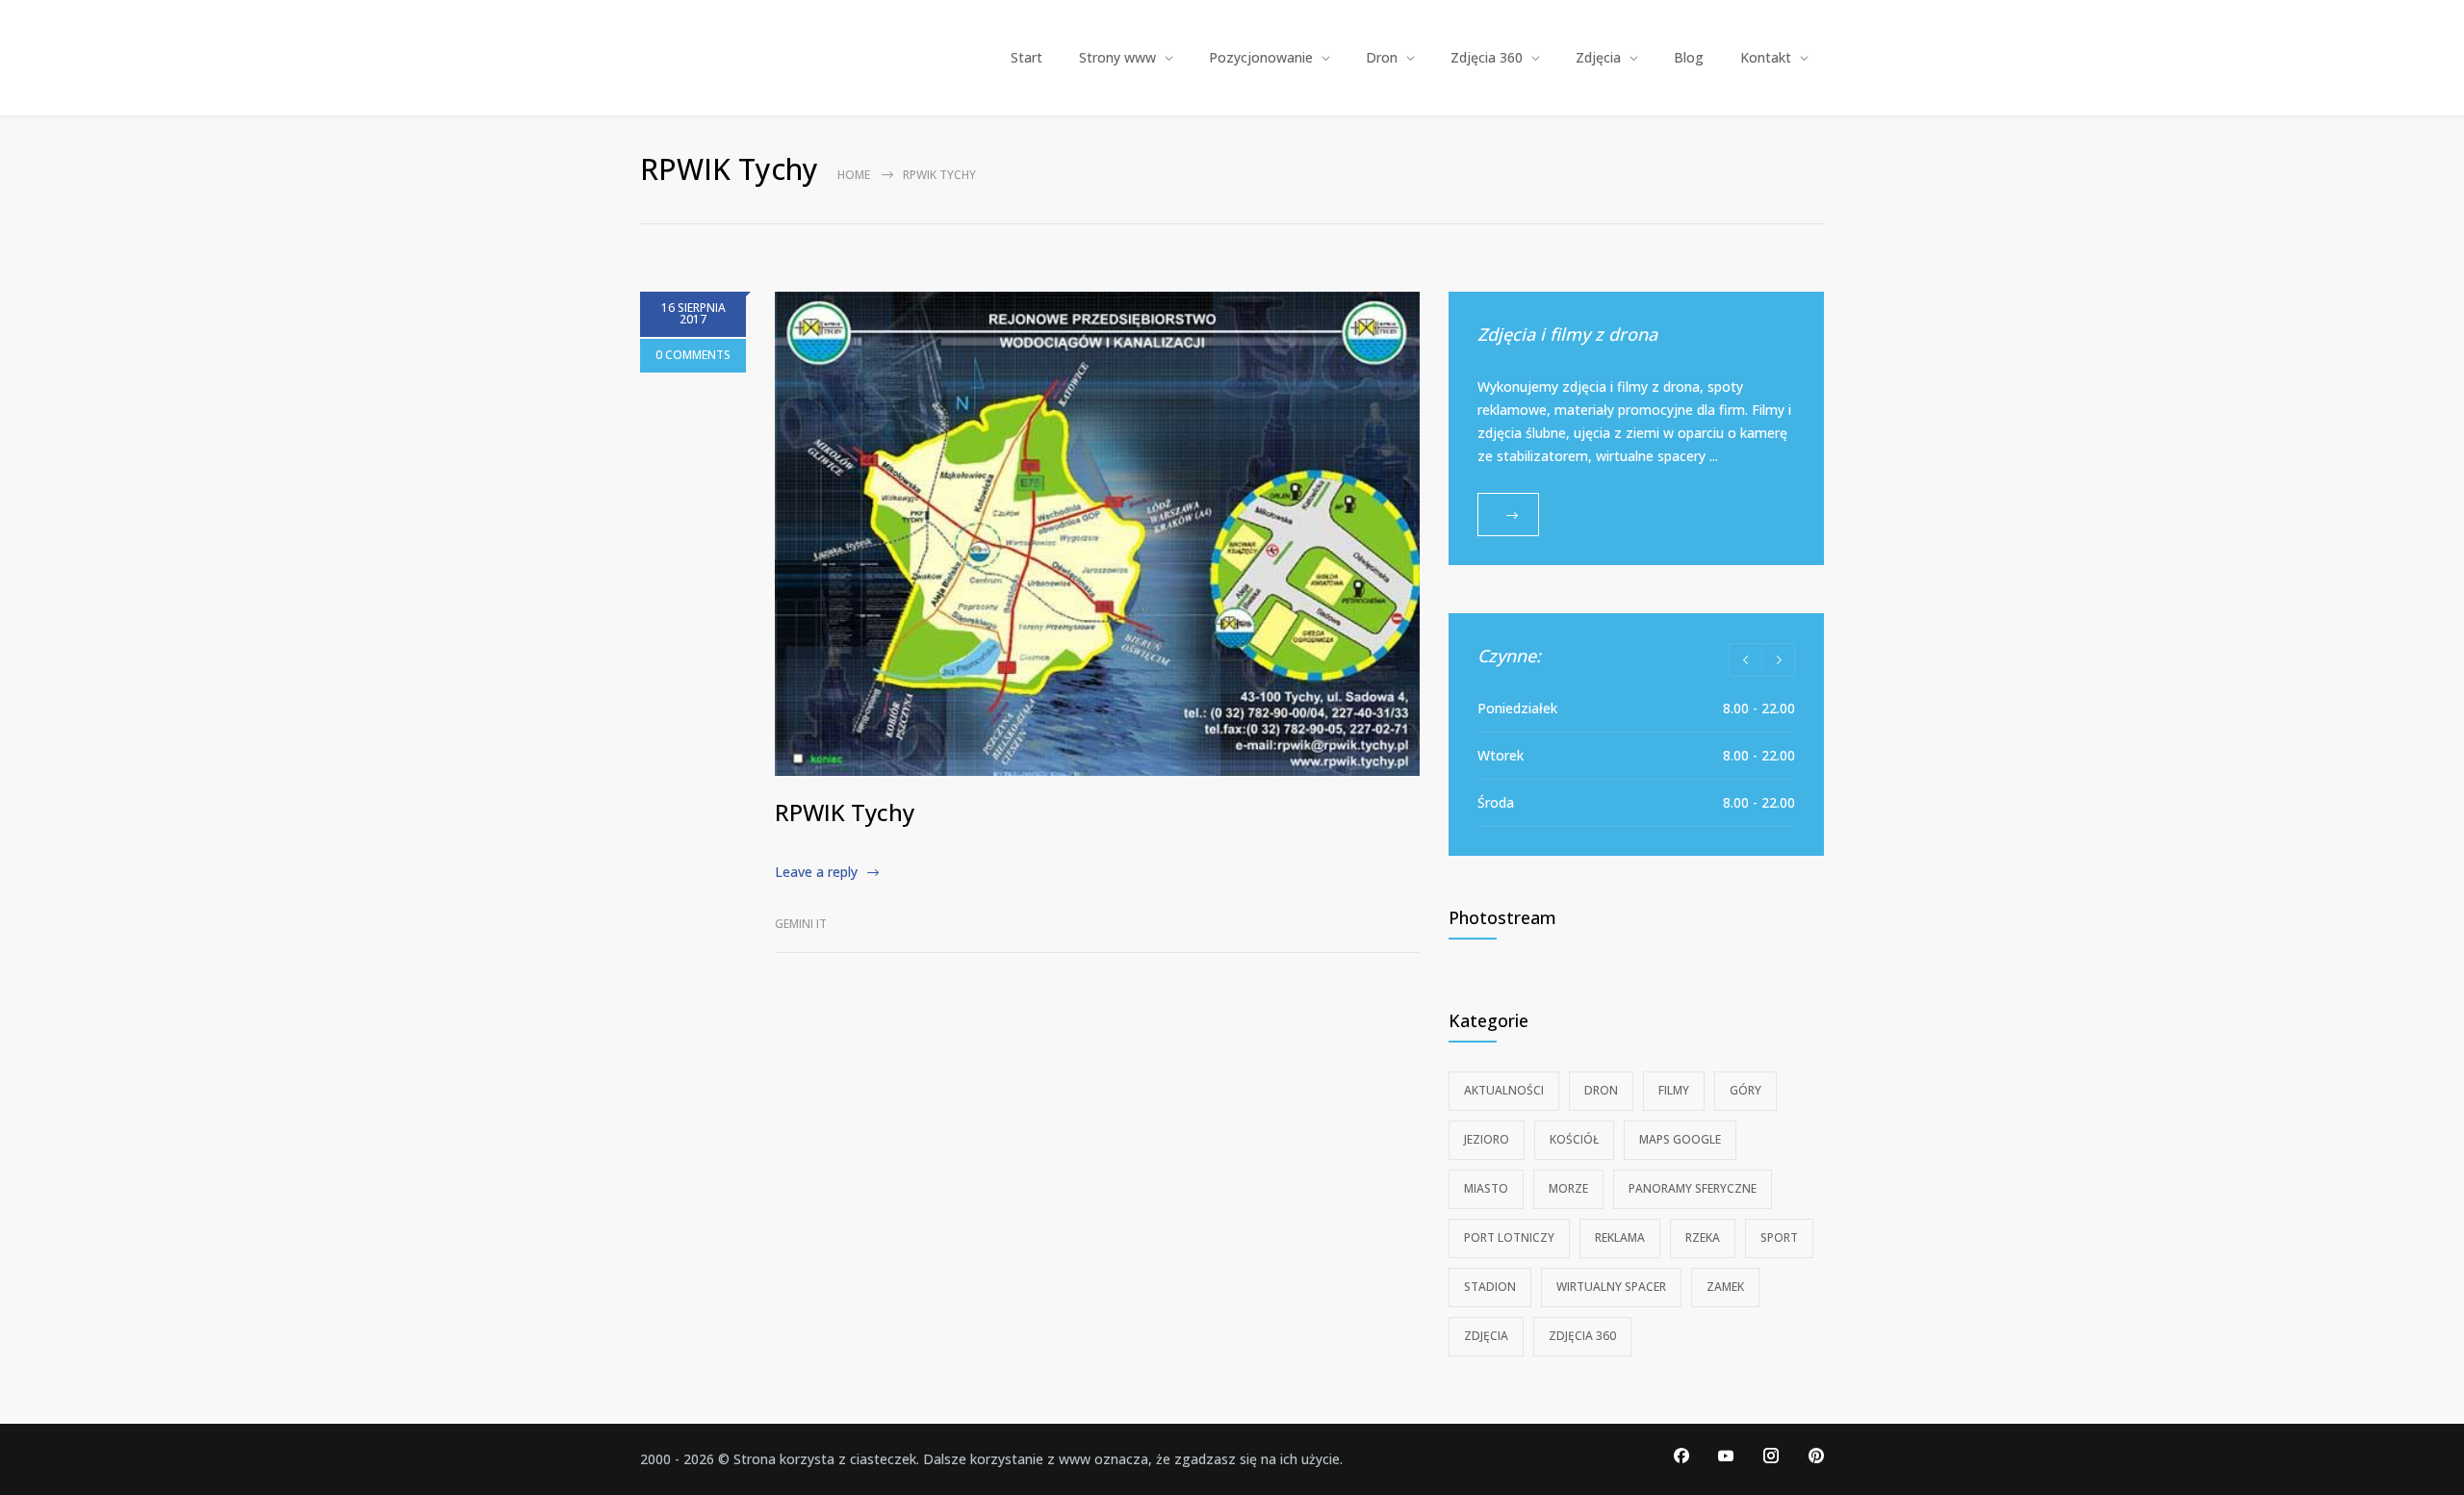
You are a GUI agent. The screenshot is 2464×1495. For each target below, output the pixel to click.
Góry (1745, 1090)
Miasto (1486, 1188)
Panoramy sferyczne (1693, 1188)
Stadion (1490, 1287)
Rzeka (1703, 1237)
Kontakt (1766, 57)
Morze (1568, 1188)
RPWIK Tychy (845, 812)
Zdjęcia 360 (1487, 57)
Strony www (1117, 57)
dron (1601, 1090)
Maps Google (1680, 1139)
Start (1027, 57)
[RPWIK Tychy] (1097, 534)
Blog (1689, 57)
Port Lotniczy (1509, 1237)
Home (854, 175)
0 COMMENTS (693, 355)
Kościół (1574, 1139)
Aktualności (1504, 1090)
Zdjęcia (1598, 57)
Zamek (1725, 1287)
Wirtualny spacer (1611, 1287)
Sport (1779, 1237)
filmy (1674, 1090)
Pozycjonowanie (1261, 57)
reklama (1620, 1237)
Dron (1382, 57)
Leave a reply (816, 872)
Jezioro (1487, 1139)
